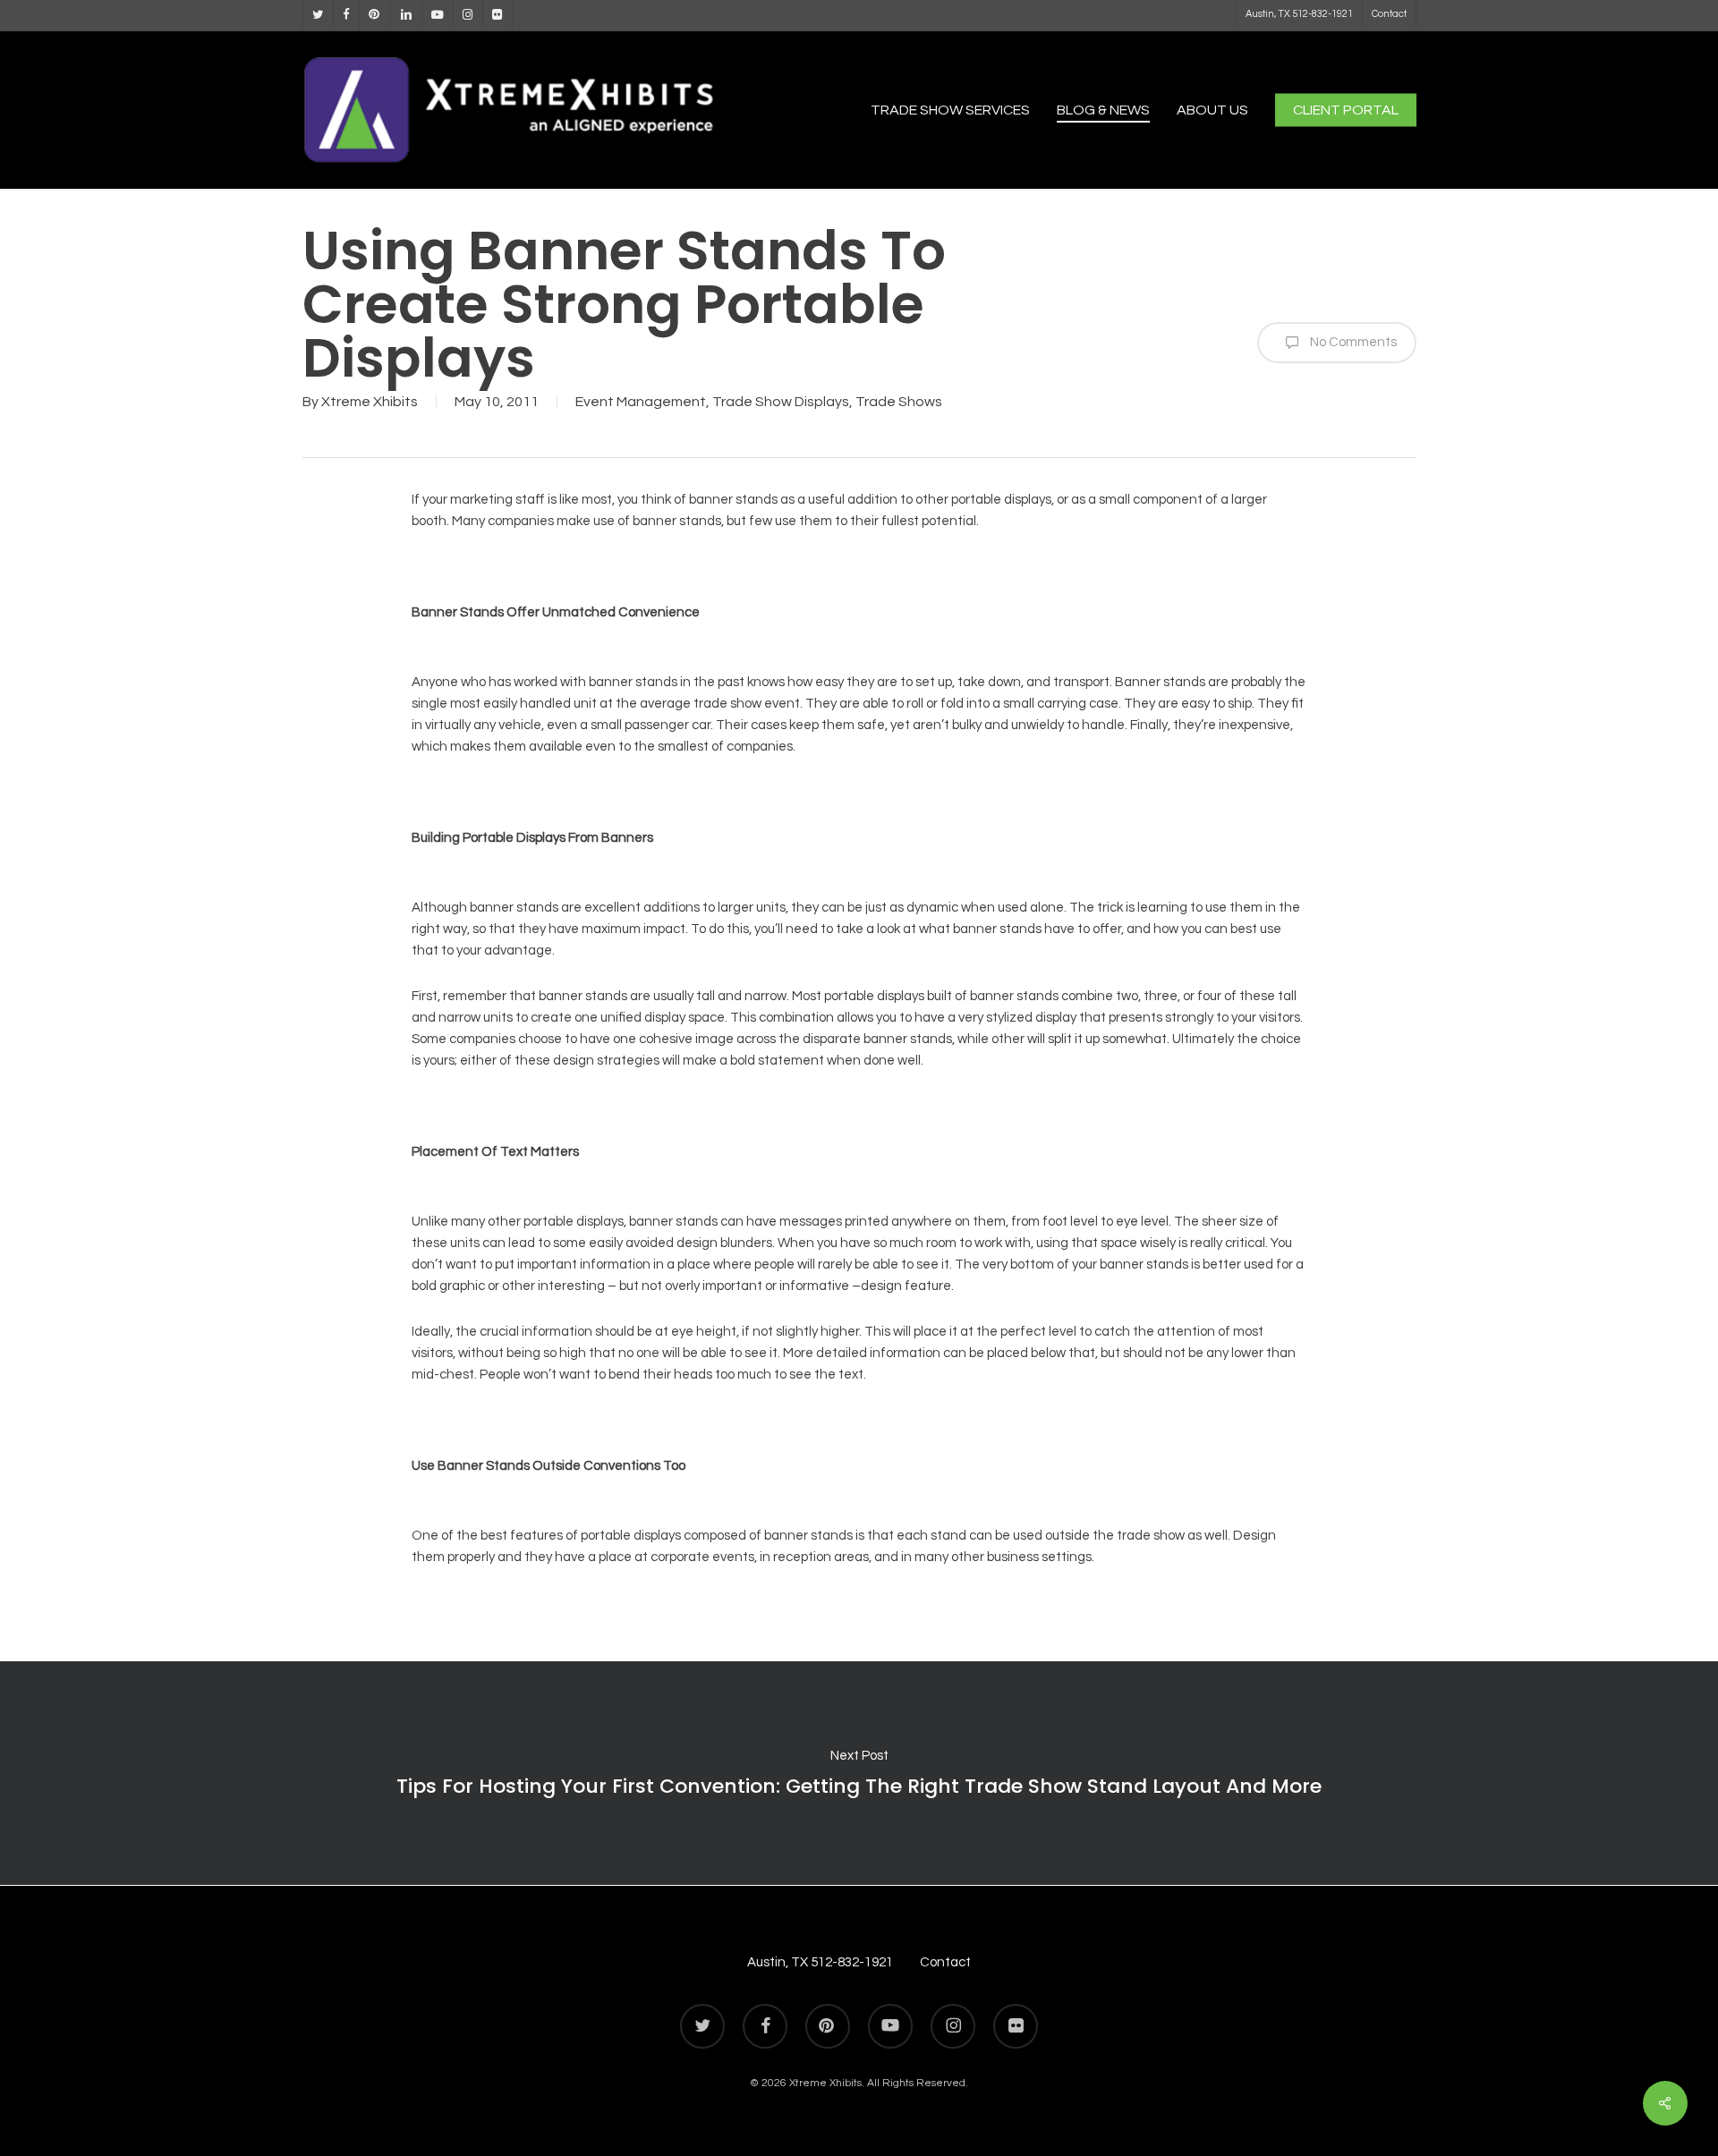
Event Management (641, 402)
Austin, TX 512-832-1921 (820, 1962)
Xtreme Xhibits (370, 402)
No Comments (1352, 342)
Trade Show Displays (781, 402)
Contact (945, 1962)
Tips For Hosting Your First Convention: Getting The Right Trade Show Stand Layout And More (859, 1773)
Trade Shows (899, 402)
